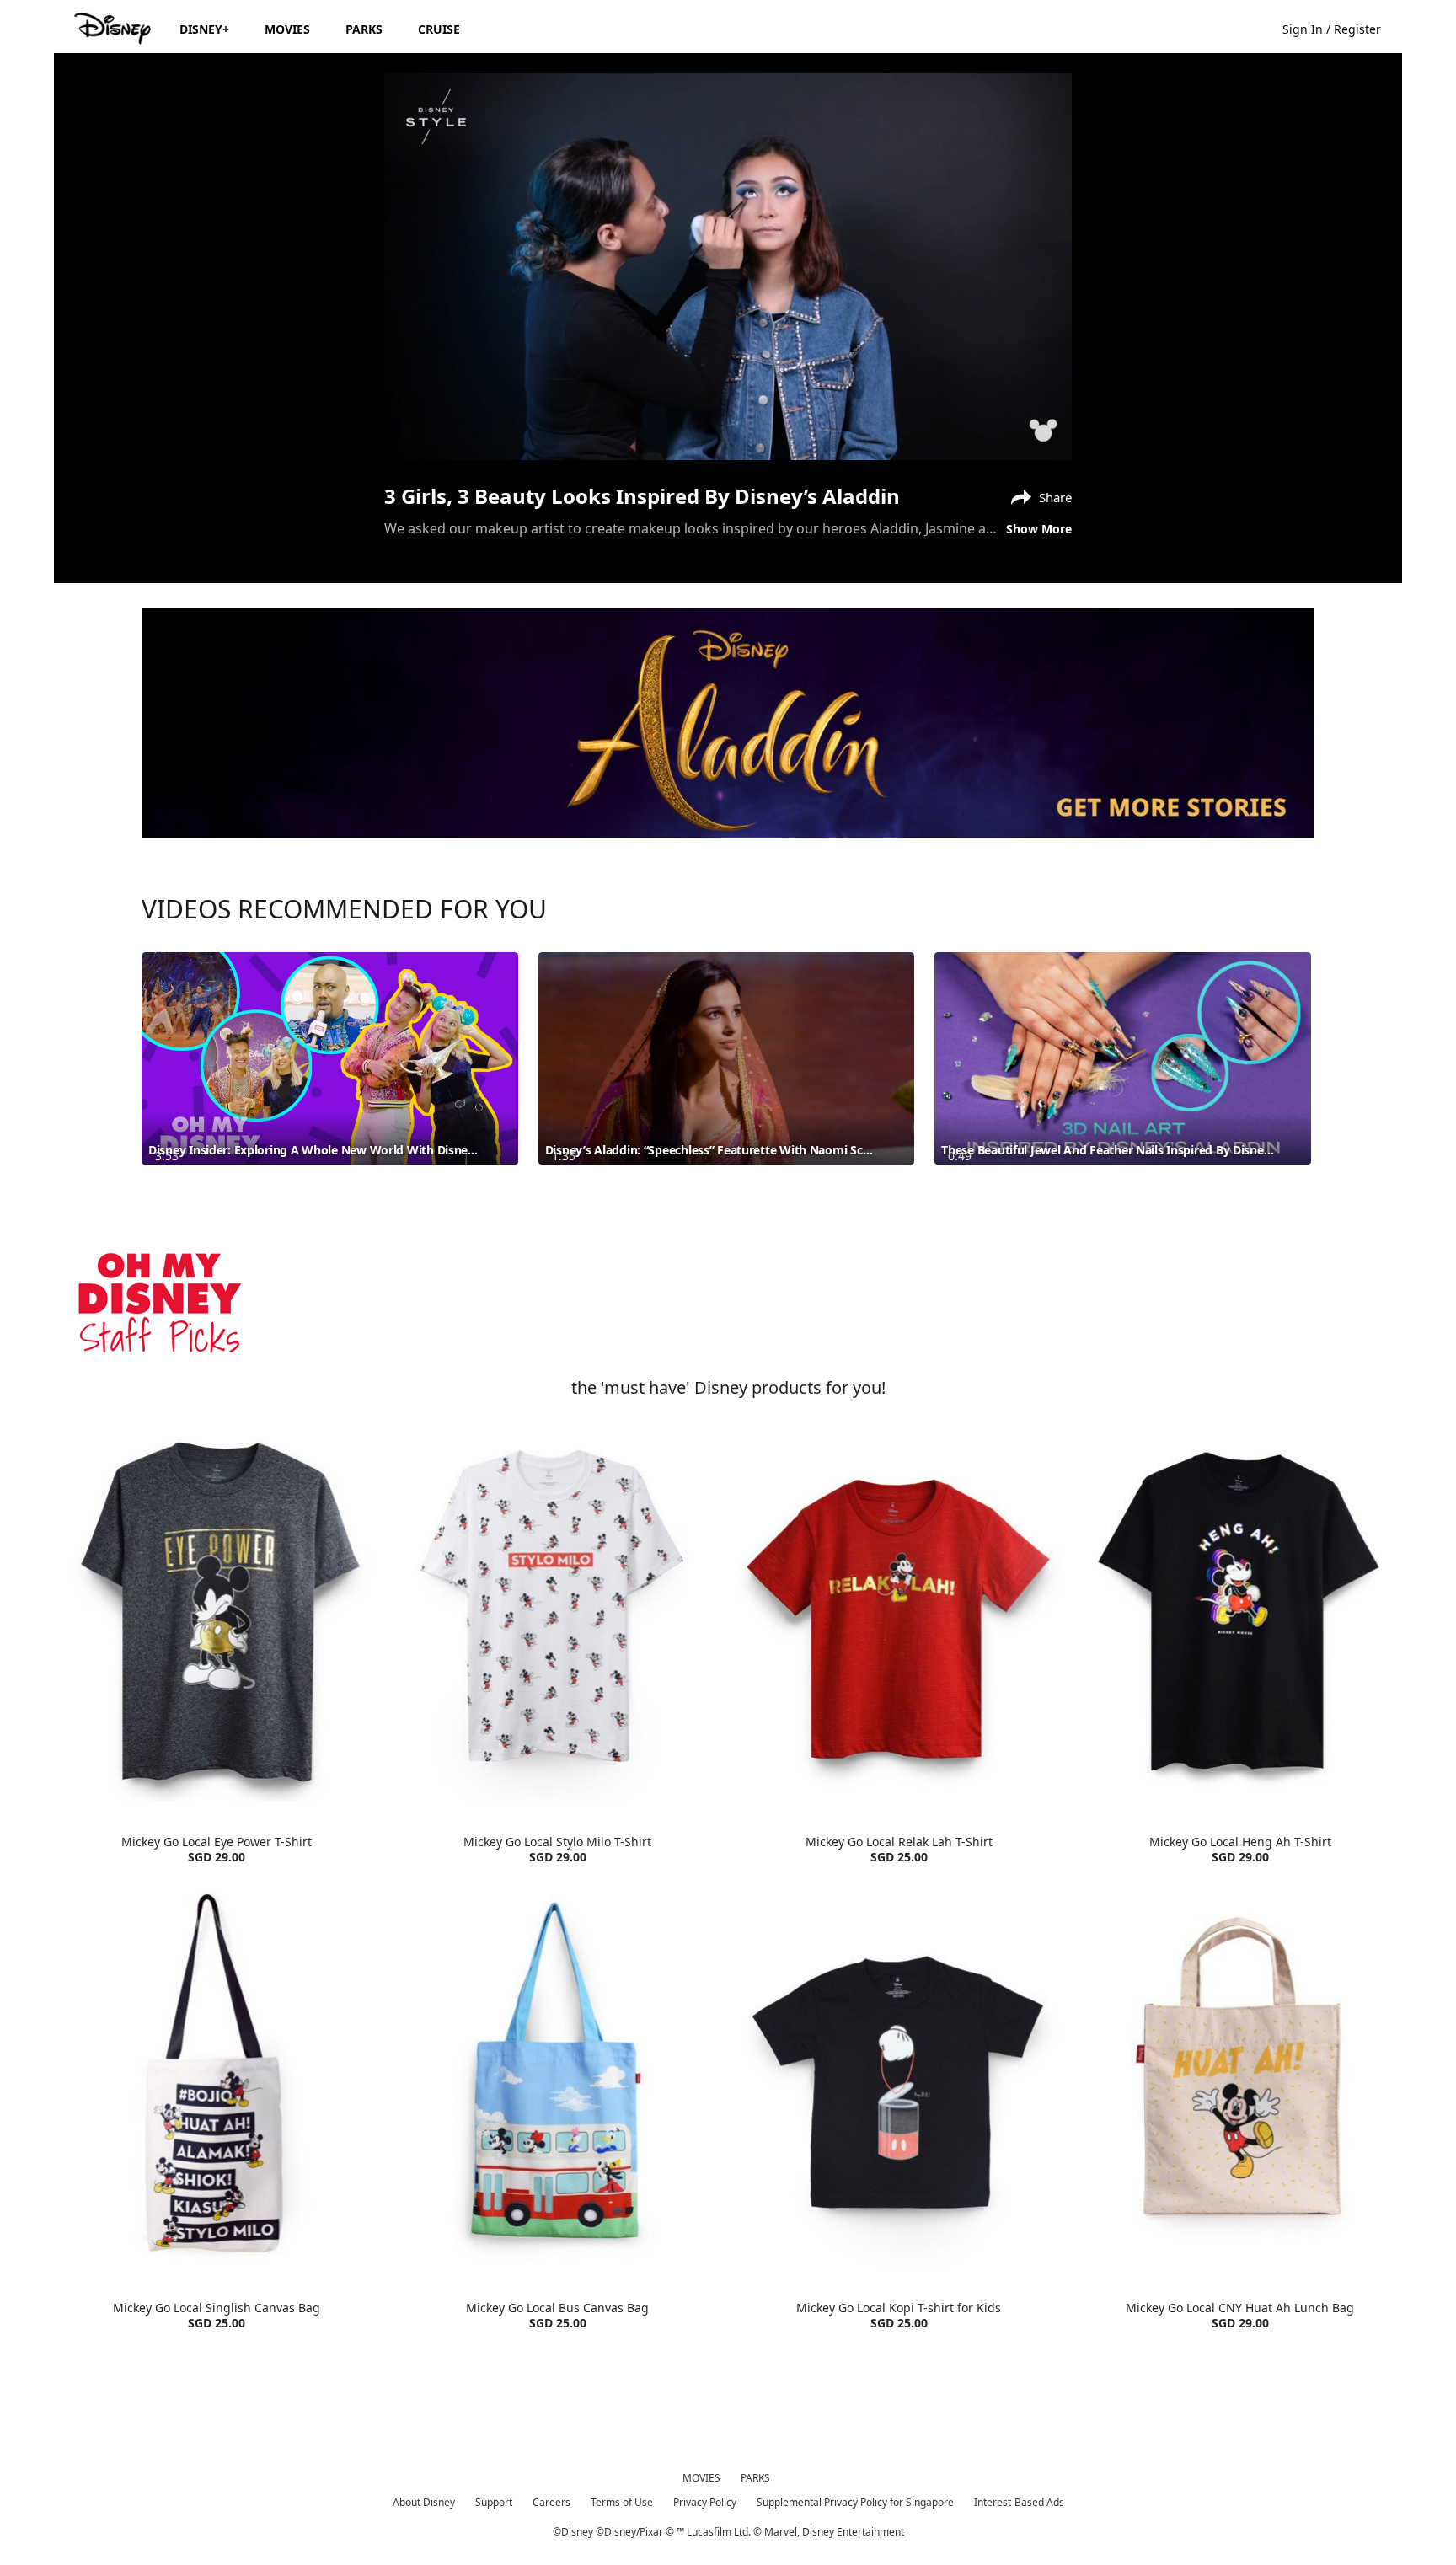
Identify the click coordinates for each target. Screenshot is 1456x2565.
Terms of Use (622, 2502)
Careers (551, 2502)
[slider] (728, 414)
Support (494, 2502)
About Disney (424, 2502)
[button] (1340, 28)
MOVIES (701, 2478)
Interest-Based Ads (1019, 2502)
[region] (728, 267)
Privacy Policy (705, 2502)
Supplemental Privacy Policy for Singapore (855, 2502)
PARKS (755, 2478)
